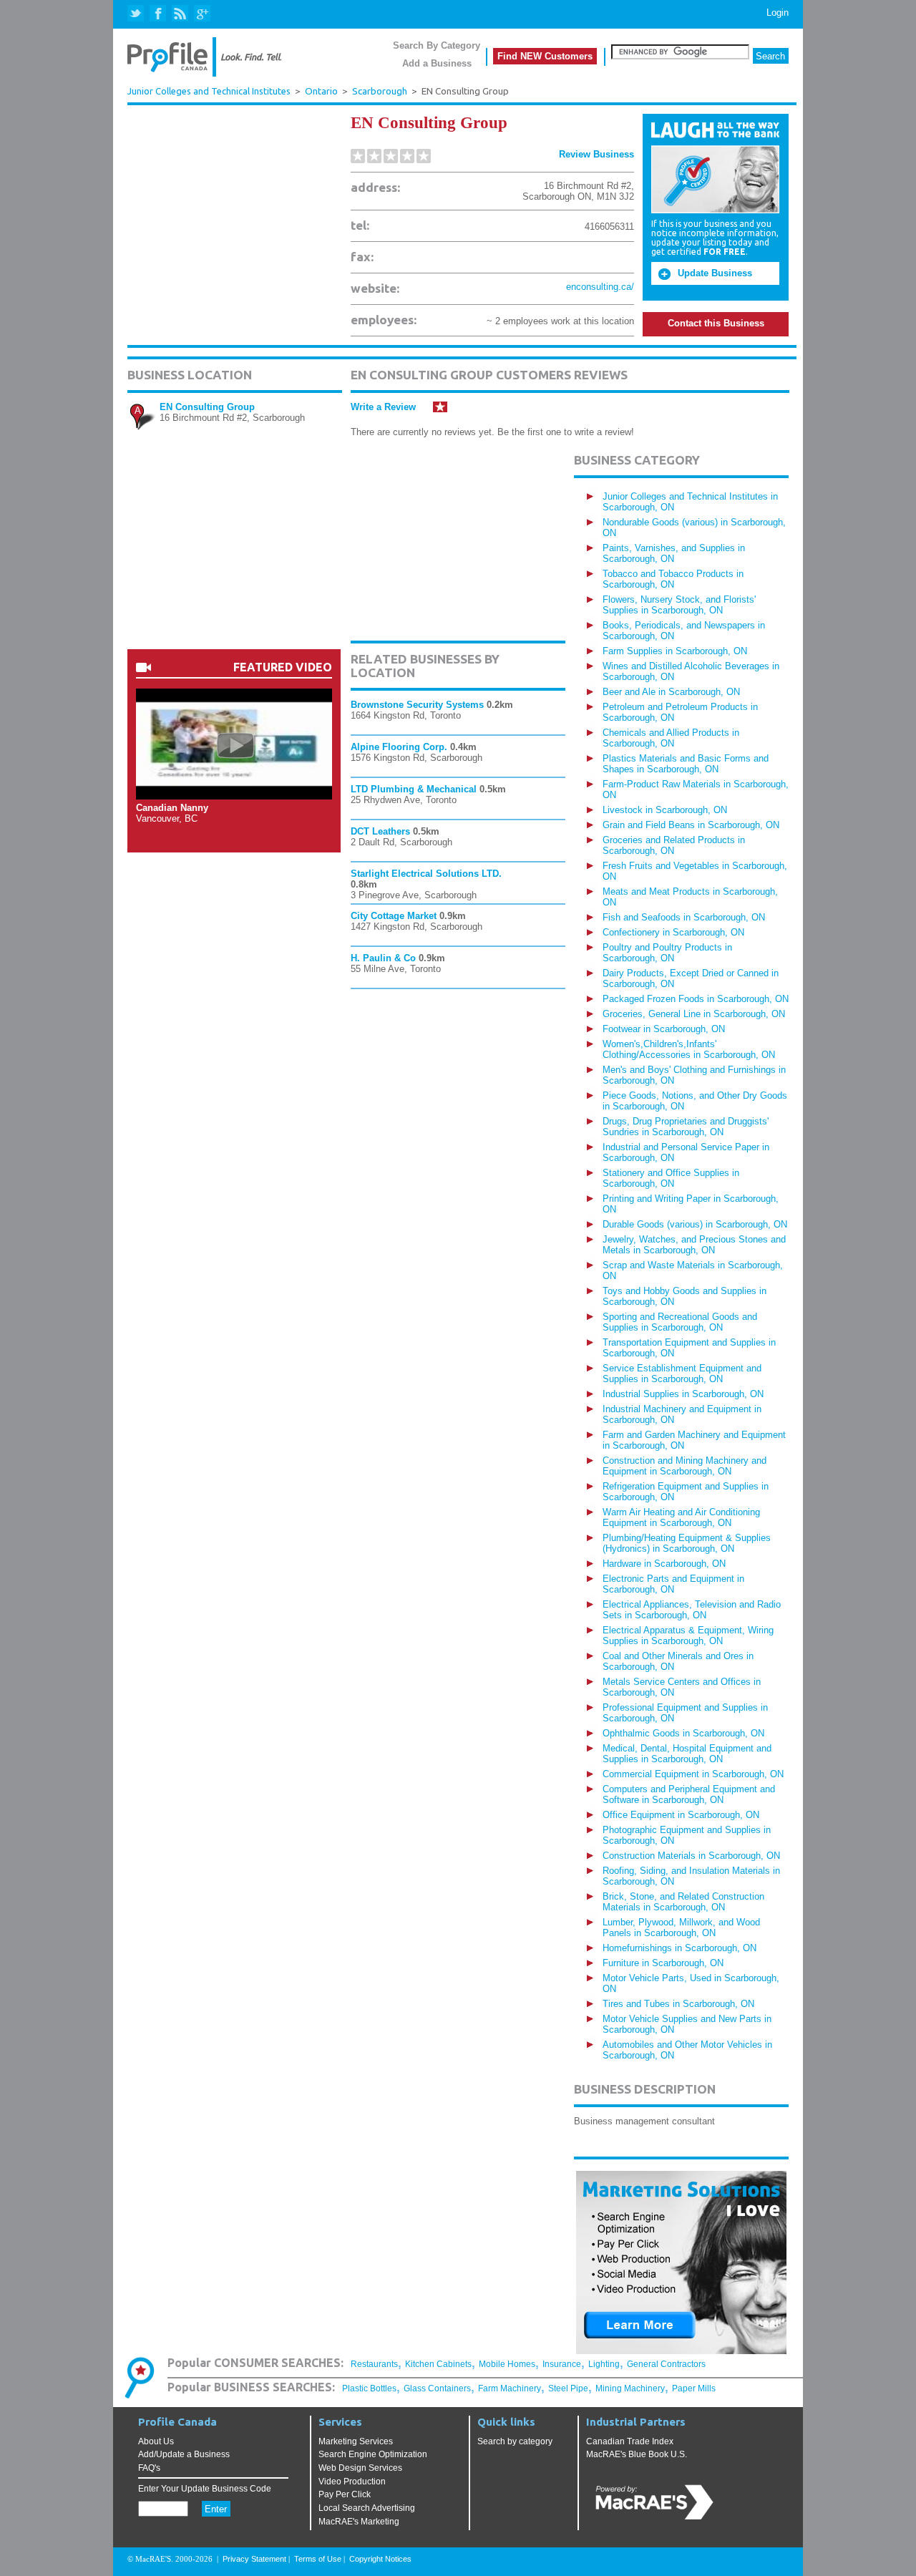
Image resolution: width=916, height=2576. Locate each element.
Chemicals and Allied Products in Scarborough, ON (671, 738)
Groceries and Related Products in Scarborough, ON (674, 845)
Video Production (352, 2482)
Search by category (515, 2441)
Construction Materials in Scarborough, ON (691, 1856)
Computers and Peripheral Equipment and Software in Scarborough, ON (689, 1794)
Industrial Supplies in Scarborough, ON (683, 1394)
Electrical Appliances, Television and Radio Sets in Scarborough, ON (692, 1610)
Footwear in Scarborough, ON (664, 1029)
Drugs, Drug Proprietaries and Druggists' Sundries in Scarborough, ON (686, 1127)
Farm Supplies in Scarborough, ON (675, 651)
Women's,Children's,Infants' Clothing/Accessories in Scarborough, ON (689, 1049)
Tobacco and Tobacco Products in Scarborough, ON (673, 579)
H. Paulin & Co (383, 958)
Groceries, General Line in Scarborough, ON (694, 1014)
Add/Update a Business (184, 2454)
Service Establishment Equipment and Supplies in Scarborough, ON (682, 1374)
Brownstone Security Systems (417, 705)
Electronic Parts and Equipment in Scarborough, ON (673, 1584)
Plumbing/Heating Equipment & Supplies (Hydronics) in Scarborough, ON (687, 1543)
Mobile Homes (507, 2364)
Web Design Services (360, 2468)
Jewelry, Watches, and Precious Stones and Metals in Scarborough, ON (694, 1245)
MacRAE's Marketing (359, 2522)
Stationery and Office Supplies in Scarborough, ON (671, 1178)
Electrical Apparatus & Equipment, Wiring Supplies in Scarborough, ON (688, 1635)
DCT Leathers (380, 831)
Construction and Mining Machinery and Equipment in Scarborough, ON (684, 1466)
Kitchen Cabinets (438, 2364)
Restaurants (374, 2364)
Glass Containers (437, 2388)
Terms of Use (318, 2559)
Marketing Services (356, 2441)
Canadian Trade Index (630, 2441)
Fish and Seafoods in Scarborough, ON (684, 917)
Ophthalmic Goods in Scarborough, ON (683, 1733)
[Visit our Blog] (180, 14)
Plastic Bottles (369, 2388)
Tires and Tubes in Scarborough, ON (678, 2004)
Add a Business (437, 63)
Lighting (604, 2364)
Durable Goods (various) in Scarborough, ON (695, 1224)
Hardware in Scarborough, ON (664, 1564)
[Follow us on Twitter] (137, 14)
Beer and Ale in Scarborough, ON (671, 692)
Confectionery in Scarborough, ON (673, 932)
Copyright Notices (380, 2559)
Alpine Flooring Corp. (399, 747)
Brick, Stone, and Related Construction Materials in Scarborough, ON (683, 1902)
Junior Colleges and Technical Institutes (209, 91)
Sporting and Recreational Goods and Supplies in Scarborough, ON (680, 1322)
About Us (156, 2441)
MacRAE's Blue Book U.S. (637, 2454)
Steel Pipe (568, 2388)
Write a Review (383, 407)
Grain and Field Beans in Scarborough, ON (691, 825)
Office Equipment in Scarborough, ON (681, 1815)
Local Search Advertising (367, 2508)
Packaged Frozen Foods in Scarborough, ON (696, 999)
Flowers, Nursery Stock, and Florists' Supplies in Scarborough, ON (679, 605)
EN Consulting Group (207, 407)
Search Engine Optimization (373, 2454)
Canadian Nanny (172, 808)
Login (778, 13)
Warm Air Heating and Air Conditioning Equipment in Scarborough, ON (681, 1517)
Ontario (321, 91)
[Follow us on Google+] (201, 14)
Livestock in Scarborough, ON (665, 810)
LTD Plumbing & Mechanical (414, 789)
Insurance (562, 2364)
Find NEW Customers (545, 56)
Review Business (596, 154)
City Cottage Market (394, 916)
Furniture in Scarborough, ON (663, 1963)
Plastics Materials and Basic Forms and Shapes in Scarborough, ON (686, 764)
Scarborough (380, 91)
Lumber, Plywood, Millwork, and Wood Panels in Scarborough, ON (681, 1928)
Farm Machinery (510, 2388)
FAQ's (149, 2468)
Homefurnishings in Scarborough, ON (679, 1948)
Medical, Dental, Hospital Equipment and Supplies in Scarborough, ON (687, 1754)
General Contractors (666, 2364)
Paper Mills (694, 2388)
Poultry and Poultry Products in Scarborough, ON (667, 953)
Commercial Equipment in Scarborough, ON (693, 1774)
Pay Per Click (345, 2494)
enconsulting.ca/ (600, 287)
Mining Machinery (630, 2388)
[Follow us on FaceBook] (159, 14)
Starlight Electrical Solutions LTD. (426, 874)
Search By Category (437, 45)
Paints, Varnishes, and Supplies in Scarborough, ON (674, 553)
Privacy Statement (254, 2559)
